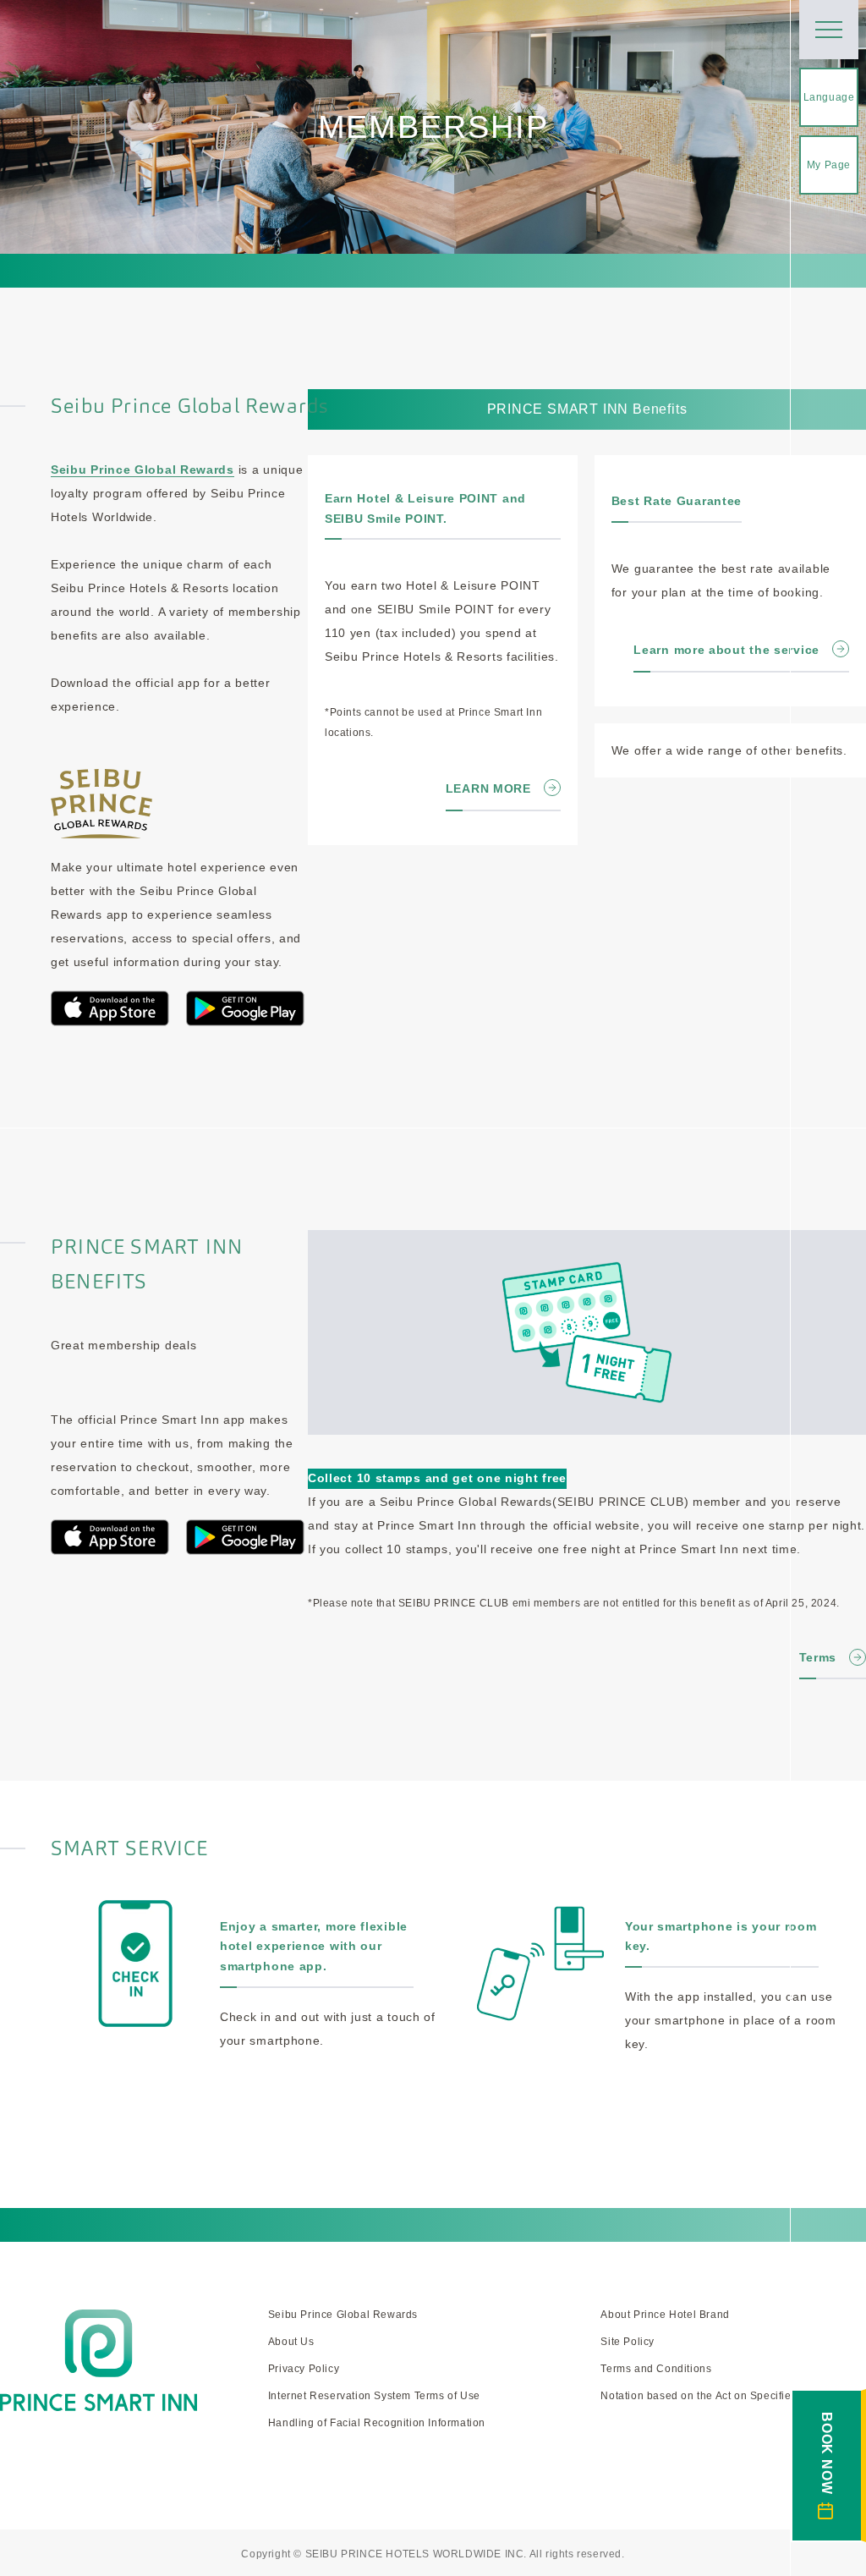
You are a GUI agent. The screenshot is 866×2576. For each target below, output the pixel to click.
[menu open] (829, 30)
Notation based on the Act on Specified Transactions (733, 2396)
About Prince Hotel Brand (665, 2315)
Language (829, 97)
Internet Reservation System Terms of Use (374, 2396)
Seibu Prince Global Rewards (143, 470)
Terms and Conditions (656, 2369)
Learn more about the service (726, 650)
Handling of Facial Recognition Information (377, 2423)
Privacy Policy (304, 2369)
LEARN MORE (488, 788)
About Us (291, 2342)
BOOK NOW (827, 2453)
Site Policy (628, 2342)
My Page (829, 165)
